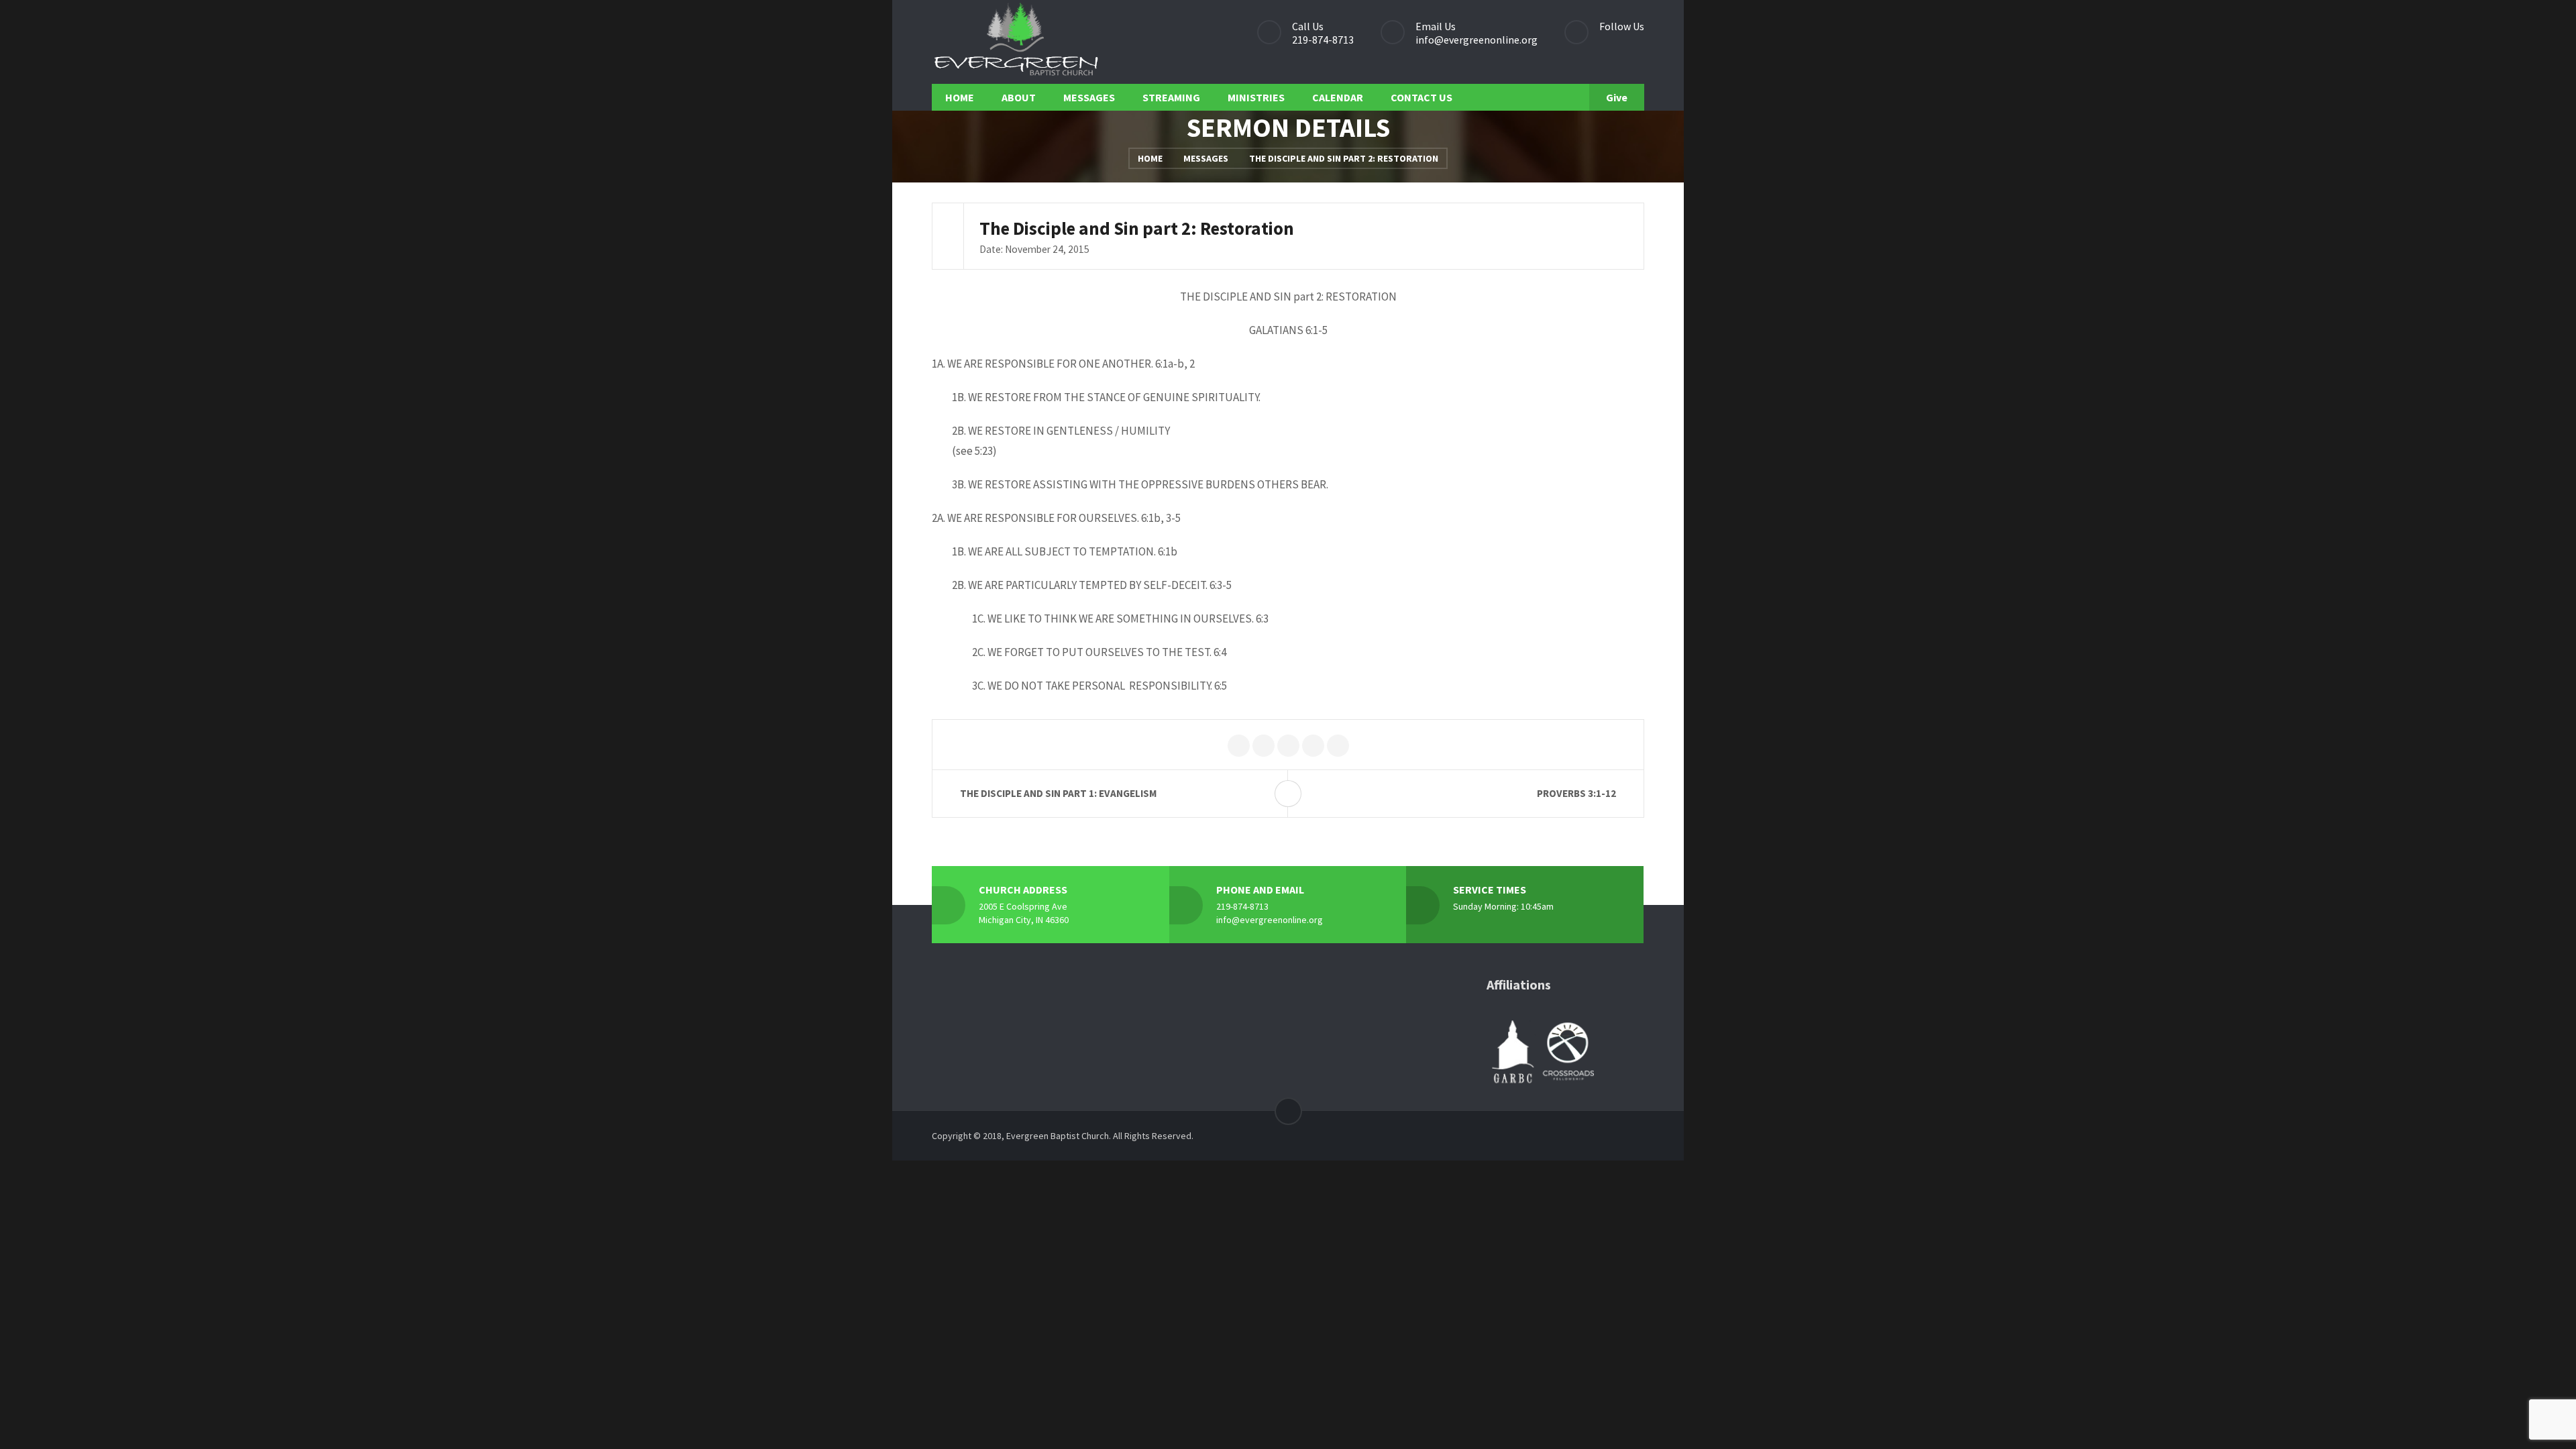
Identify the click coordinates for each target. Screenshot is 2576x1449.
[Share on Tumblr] (1338, 746)
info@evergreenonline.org (1477, 40)
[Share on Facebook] (1264, 746)
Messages (1206, 158)
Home (1150, 158)
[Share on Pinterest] (1288, 746)
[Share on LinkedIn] (1313, 746)
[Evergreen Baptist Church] (1016, 42)
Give (1617, 97)
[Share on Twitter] (1239, 746)
